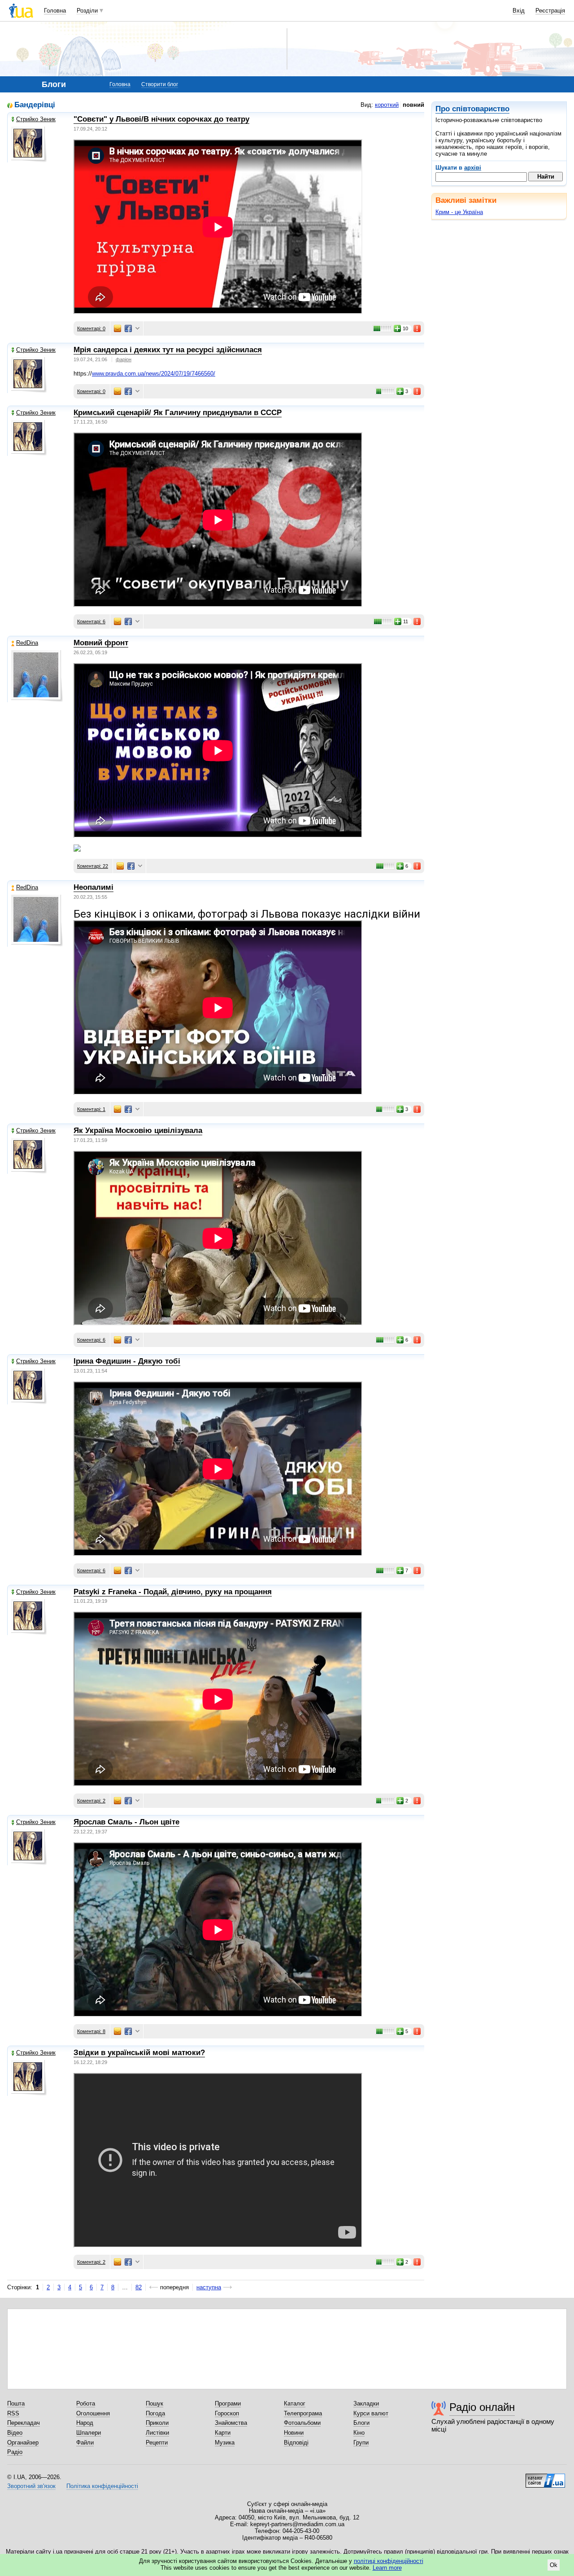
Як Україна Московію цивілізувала (138, 1131)
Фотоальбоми (302, 2423)
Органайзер (23, 2443)
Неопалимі (93, 887)
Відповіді (296, 2443)
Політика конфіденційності (102, 2486)
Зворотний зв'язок (31, 2486)
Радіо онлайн (482, 2407)
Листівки (157, 2433)
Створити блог (160, 84)
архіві (473, 168)
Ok (554, 2565)
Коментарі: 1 (91, 1109)
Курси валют (371, 2413)
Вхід (519, 11)
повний (413, 105)
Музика (225, 2443)
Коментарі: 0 (91, 328)
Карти (223, 2433)
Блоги (361, 2423)
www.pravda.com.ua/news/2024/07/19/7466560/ (154, 374)
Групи (361, 2443)
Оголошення (93, 2413)
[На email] (117, 328)
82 (139, 2287)
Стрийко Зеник (36, 119)
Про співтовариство (472, 109)
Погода (155, 2413)
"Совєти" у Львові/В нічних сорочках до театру (161, 119)
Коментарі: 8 (91, 2031)
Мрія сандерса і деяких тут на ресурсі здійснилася (168, 350)
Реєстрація (550, 11)
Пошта (16, 2403)
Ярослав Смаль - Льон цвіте (126, 1822)
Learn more (387, 2568)
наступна (209, 2287)
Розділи (87, 11)
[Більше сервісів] (137, 329)
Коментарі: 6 (91, 621)
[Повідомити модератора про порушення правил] (417, 328)
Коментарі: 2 (91, 1801)
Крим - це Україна (459, 212)
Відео (15, 2433)
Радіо (15, 2452)
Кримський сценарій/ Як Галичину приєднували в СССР (178, 413)
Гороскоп (227, 2413)
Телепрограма (303, 2413)
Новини (294, 2433)
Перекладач (24, 2423)
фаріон (124, 359)
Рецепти (157, 2443)
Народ (85, 2423)
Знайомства (231, 2423)
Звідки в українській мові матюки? (139, 2053)
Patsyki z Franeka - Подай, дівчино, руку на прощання (173, 1592)
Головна (55, 11)
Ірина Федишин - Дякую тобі (127, 1361)
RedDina (27, 643)
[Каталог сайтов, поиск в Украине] (545, 2477)
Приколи (157, 2423)
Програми (228, 2403)
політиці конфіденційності (389, 2561)
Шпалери (89, 2433)
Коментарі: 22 (93, 866)
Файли (85, 2443)
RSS (13, 2413)
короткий (387, 105)
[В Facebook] (128, 328)
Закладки (366, 2403)
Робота (86, 2403)
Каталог (295, 2403)
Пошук (154, 2403)
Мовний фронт (101, 643)
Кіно (359, 2433)
